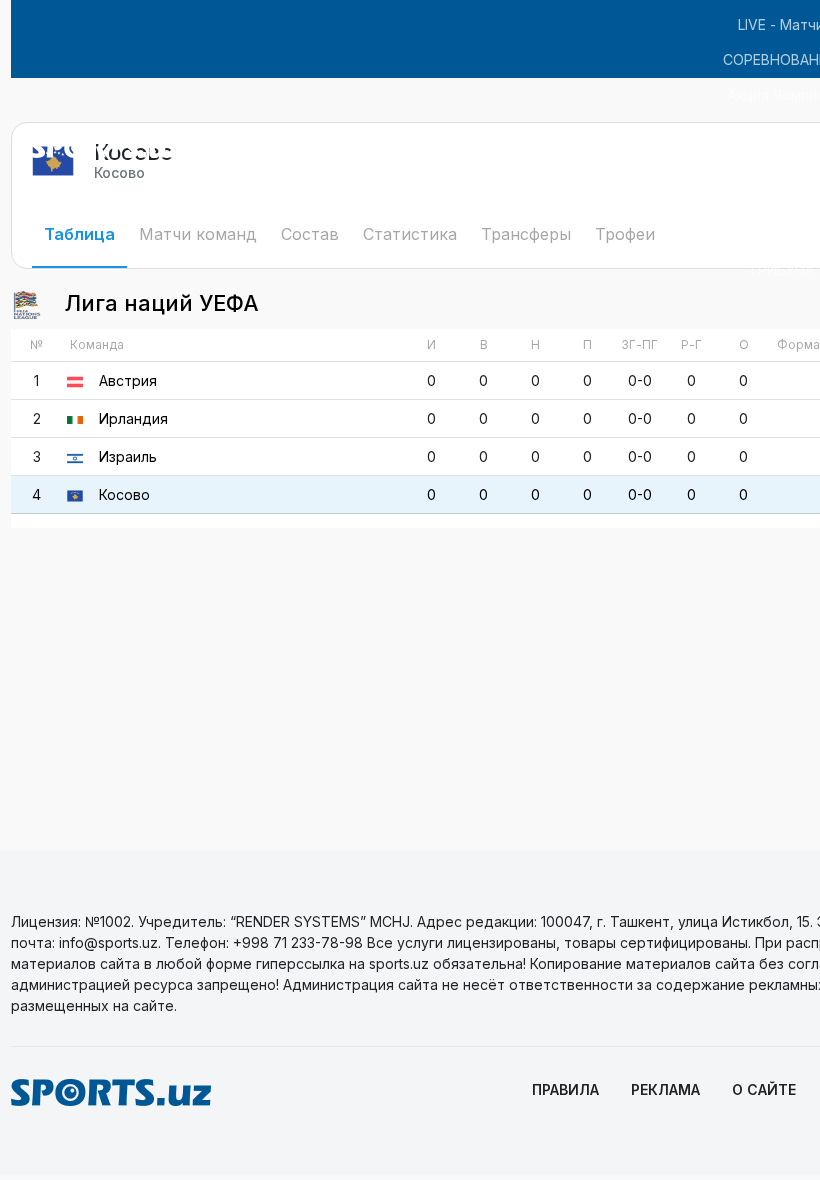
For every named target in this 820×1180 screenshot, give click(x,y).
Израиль (128, 456)
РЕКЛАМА (665, 1089)
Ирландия (133, 418)
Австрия (128, 380)
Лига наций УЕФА (159, 303)
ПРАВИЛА (565, 1089)
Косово (124, 494)
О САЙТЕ (764, 1089)
